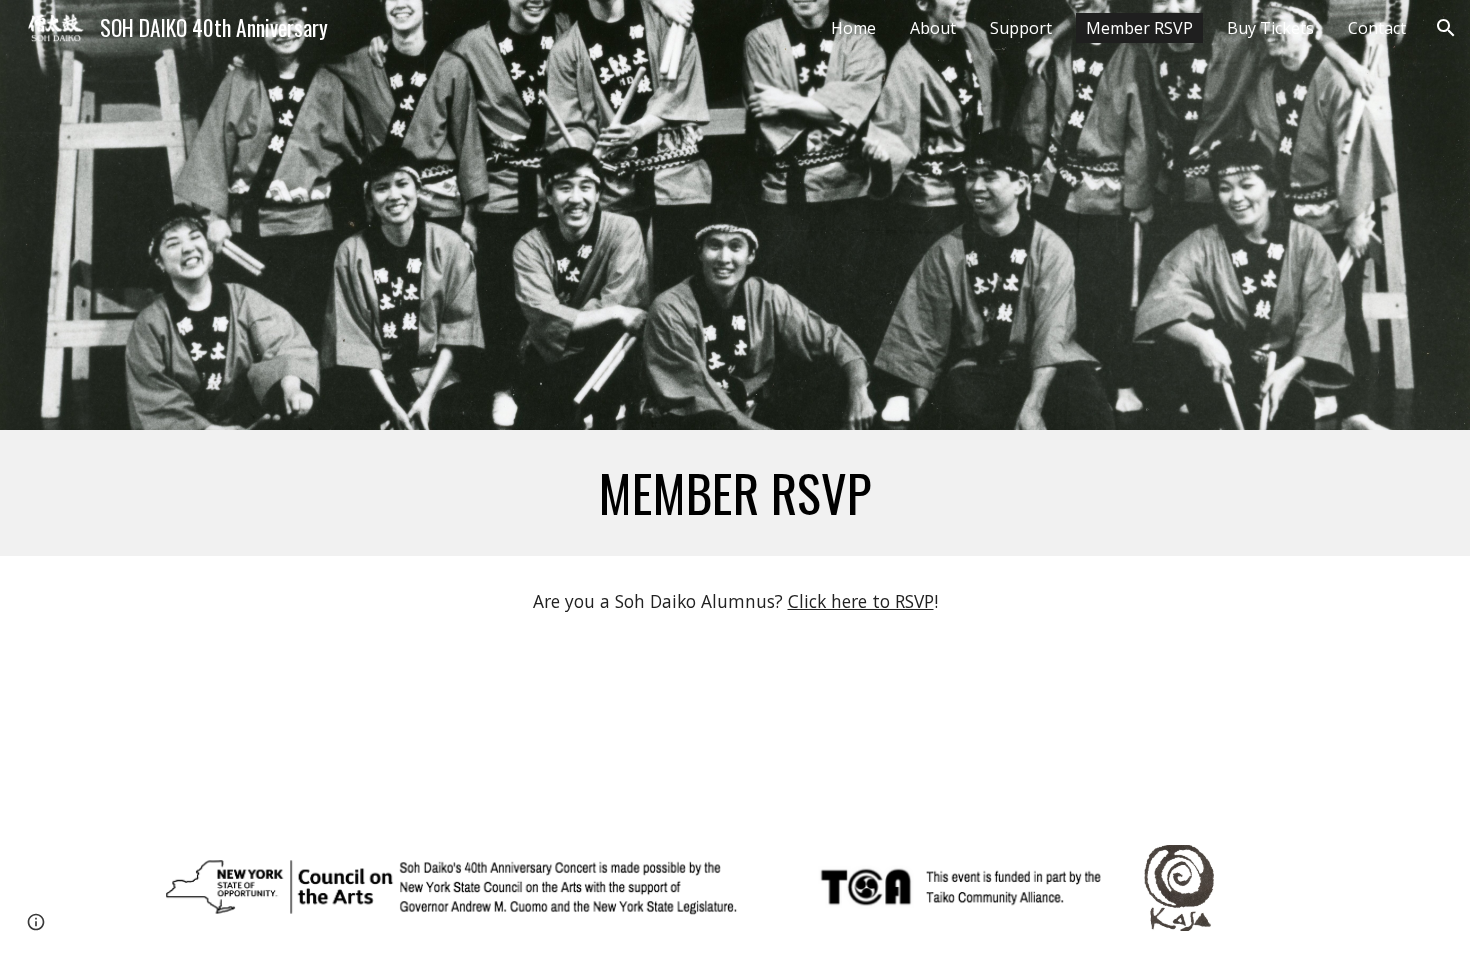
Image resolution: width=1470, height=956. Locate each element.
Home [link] (853, 28)
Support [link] (1021, 28)
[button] (1446, 28)
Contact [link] (1377, 28)
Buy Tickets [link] (1270, 28)
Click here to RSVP (861, 601)
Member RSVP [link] (1139, 28)
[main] (735, 493)
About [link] (933, 28)
